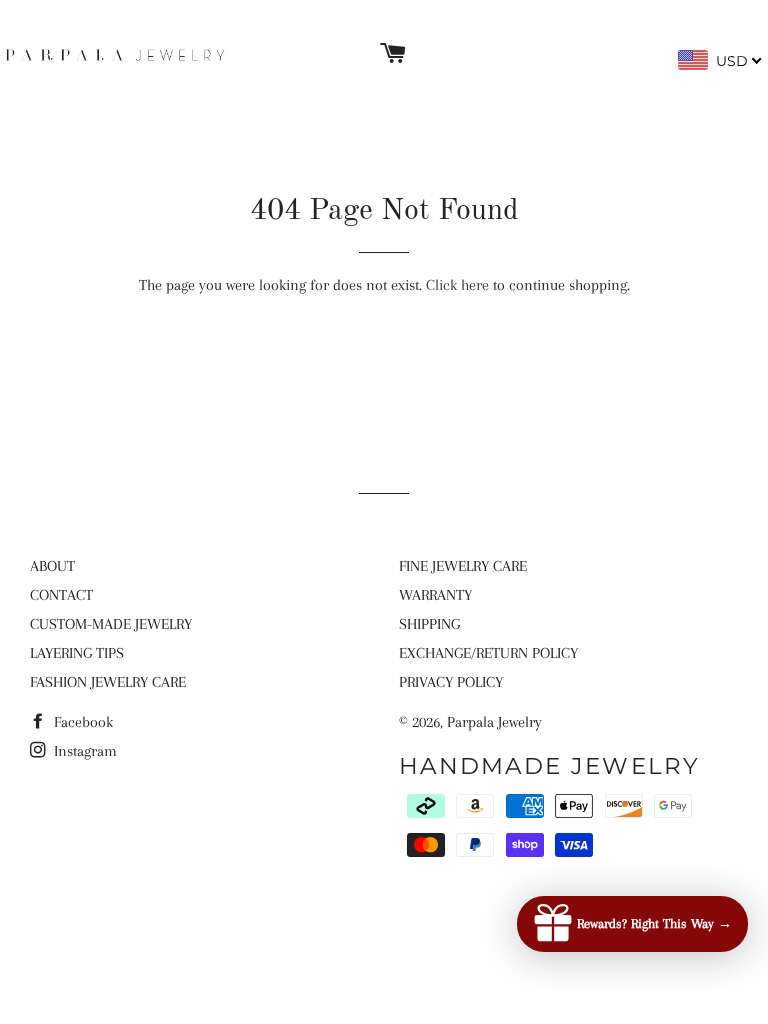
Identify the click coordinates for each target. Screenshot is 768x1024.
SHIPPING (429, 624)
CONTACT (61, 595)
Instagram (83, 751)
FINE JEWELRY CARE (463, 566)
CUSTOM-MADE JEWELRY (111, 624)
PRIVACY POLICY (451, 682)
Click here (457, 285)
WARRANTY (435, 595)
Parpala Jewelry (494, 722)
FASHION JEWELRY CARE (108, 682)
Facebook (81, 722)
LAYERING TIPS (77, 653)
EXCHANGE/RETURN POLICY (488, 653)
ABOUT (52, 566)
